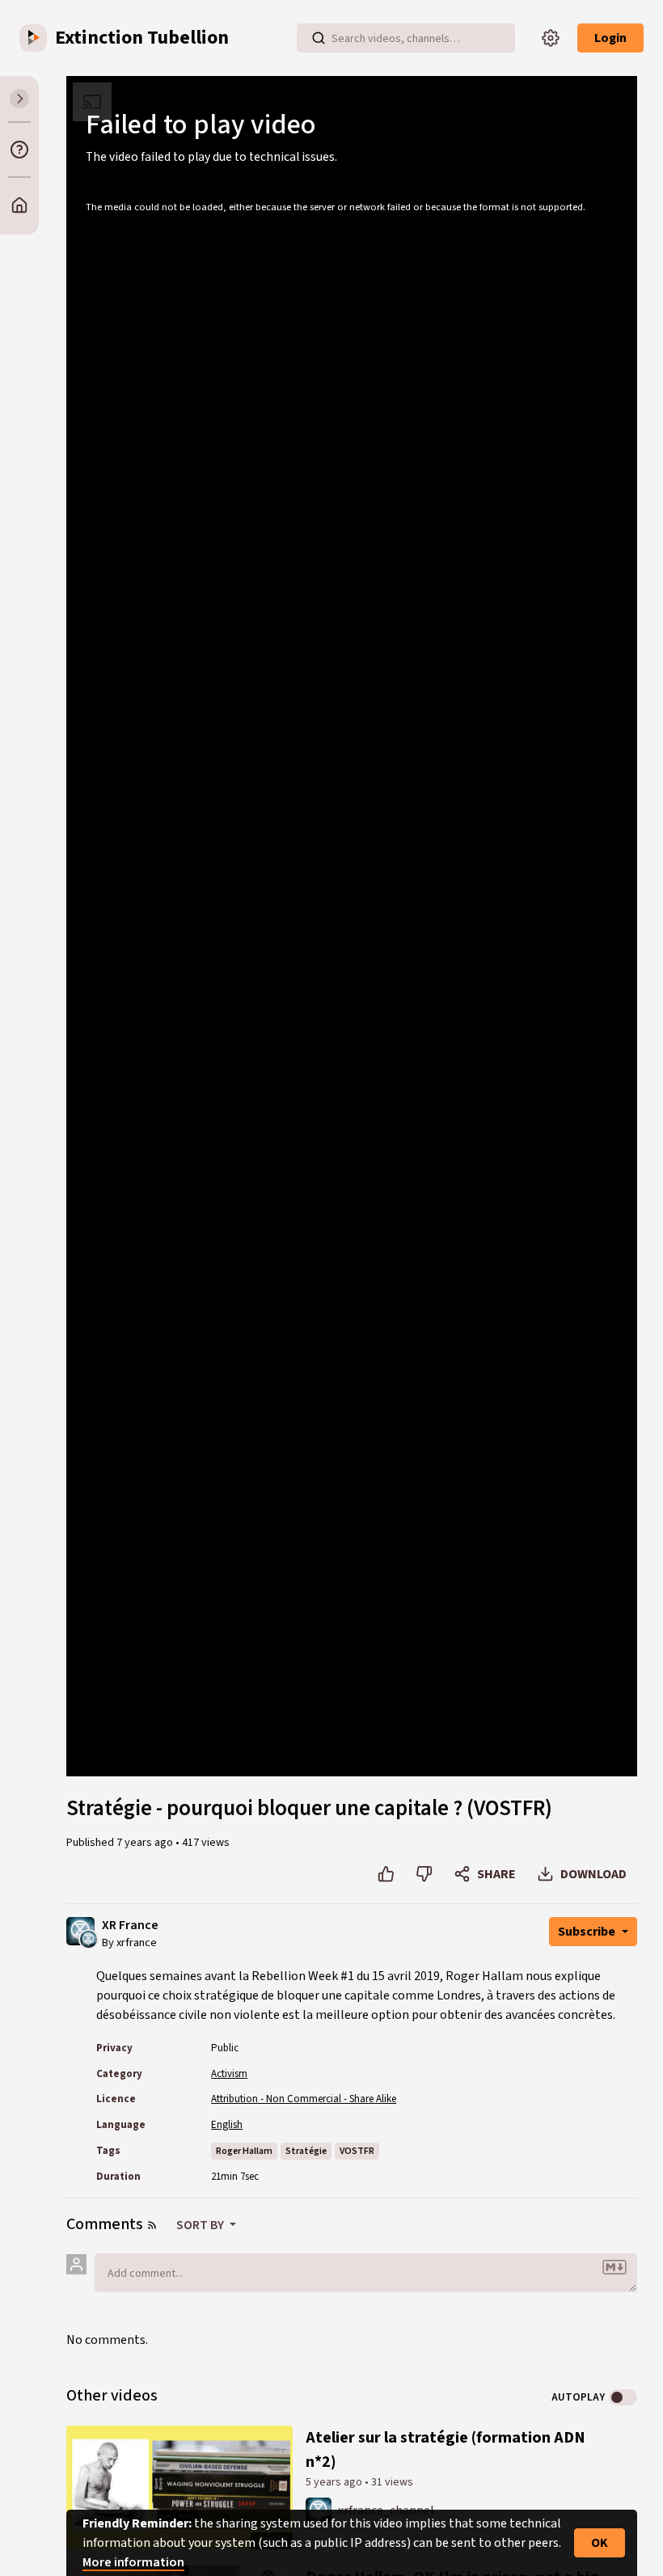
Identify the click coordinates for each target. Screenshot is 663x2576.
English (227, 2125)
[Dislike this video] (424, 1874)
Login (610, 38)
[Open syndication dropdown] (152, 2225)
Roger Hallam (244, 2151)
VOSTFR (357, 2151)
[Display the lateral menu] (19, 99)
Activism (229, 2074)
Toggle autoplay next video (623, 2397)
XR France (130, 1926)
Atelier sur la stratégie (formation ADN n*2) (446, 2450)
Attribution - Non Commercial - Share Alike (304, 2099)
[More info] (19, 150)
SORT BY (201, 2225)
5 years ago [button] (335, 2482)
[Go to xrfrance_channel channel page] (89, 1938)
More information (133, 2562)
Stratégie (306, 2151)
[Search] (319, 38)
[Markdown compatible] (614, 2267)
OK (600, 2543)
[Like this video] (386, 1874)
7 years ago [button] (146, 1843)
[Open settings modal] (551, 38)
